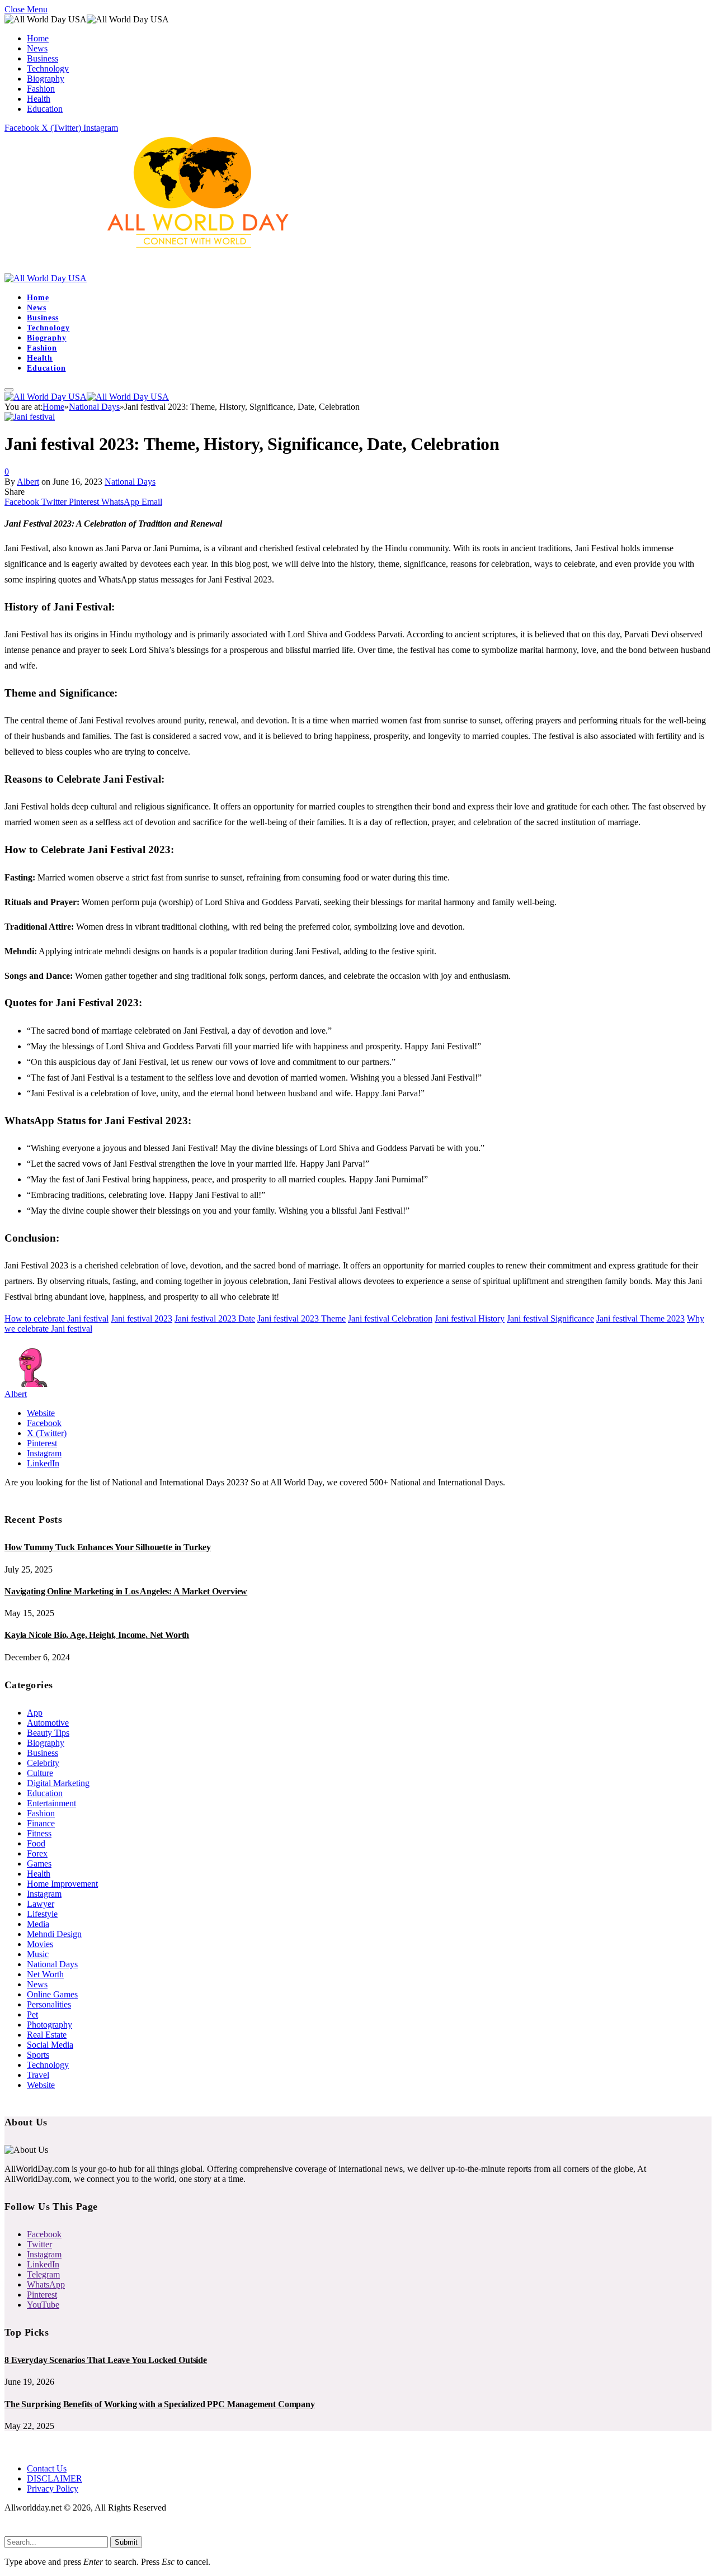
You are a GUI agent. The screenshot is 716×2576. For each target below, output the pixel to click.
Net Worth (45, 1974)
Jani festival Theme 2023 (640, 1318)
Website (41, 2085)
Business (43, 58)
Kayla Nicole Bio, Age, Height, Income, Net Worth (97, 1635)
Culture (40, 1773)
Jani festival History (470, 1318)
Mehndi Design (54, 1934)
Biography (46, 79)
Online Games (52, 1994)
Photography (50, 2025)
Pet (32, 2014)
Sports (38, 2055)
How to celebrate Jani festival (56, 1318)
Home (38, 38)
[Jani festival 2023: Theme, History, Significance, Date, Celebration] (30, 417)
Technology (48, 68)
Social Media (50, 2045)
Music (38, 1954)
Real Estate (47, 2035)
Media (38, 1924)
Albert (28, 482)
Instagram (44, 1894)
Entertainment (51, 1803)
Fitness (39, 1833)
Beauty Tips (48, 1733)
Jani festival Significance (550, 1318)
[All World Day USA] (157, 278)
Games (39, 1864)
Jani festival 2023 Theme (302, 1318)
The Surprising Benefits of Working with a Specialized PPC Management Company (160, 2404)
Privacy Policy (53, 2489)
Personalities (49, 2004)
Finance (41, 1823)
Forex (37, 1853)
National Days (130, 482)
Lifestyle (42, 1914)
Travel (38, 2075)
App (35, 1713)
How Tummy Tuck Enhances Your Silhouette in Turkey (108, 1547)
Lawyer (41, 1904)
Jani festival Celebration (390, 1318)
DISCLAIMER (55, 2478)
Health (39, 99)
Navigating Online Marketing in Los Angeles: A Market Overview (126, 1591)
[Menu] (9, 390)
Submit (126, 2542)
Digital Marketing (58, 1783)
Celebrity (43, 1763)
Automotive (48, 1723)
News (37, 48)
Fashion (41, 89)
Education (45, 109)
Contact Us (47, 2468)
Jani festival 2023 (142, 1318)
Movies (40, 1944)
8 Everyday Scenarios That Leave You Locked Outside (106, 2360)
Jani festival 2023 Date (215, 1318)
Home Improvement (62, 1884)
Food (36, 1843)
